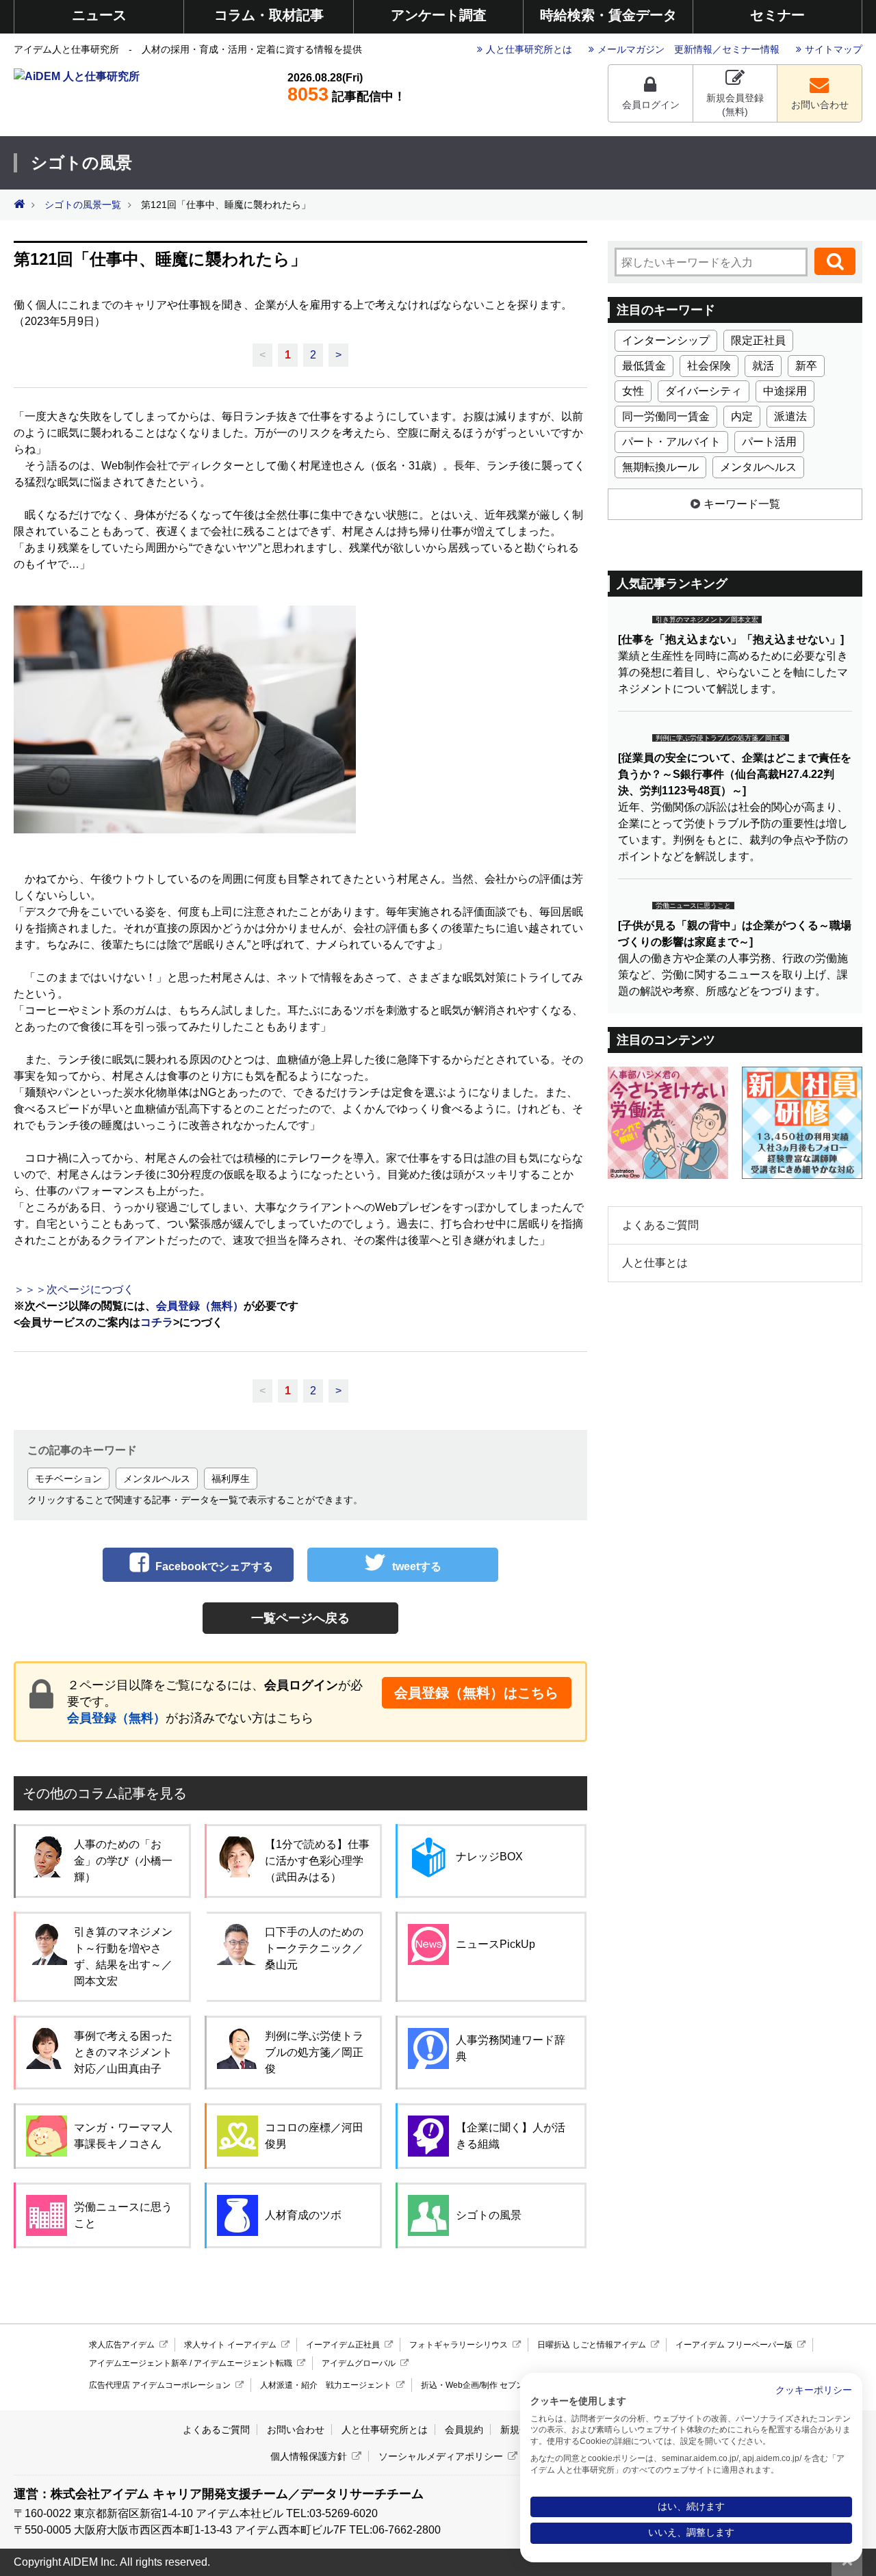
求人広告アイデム (122, 2345)
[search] (835, 261)
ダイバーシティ (704, 391)
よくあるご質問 (660, 1225)
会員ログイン (651, 105)
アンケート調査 (439, 15)
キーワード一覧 (742, 504)
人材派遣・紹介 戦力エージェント (326, 2385)
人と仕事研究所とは (529, 49)
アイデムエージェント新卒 (138, 2363)
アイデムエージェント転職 (243, 2363)
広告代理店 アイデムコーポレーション (160, 2385)
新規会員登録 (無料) (735, 105)
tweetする (417, 1566)
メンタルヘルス (157, 1479)
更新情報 (693, 49)
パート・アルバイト (671, 442)
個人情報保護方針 (309, 2456)
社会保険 (709, 366)
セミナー (777, 15)
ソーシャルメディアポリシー (441, 2456)
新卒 (806, 366)
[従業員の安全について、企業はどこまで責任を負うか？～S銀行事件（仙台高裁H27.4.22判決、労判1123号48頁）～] (735, 774)
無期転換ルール (660, 467)
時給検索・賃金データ (608, 15)
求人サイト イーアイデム (230, 2345)
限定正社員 (758, 340)
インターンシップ (666, 340)
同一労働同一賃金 (666, 416)
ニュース (99, 15)
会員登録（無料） (116, 1718)
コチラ (157, 1322)
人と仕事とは (655, 1263)
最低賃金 (644, 366)
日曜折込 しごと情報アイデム (592, 2345)
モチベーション (68, 1479)
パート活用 (769, 442)
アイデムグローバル (359, 2363)
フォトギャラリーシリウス (459, 2345)
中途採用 (785, 391)
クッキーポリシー (814, 2390)
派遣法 (790, 416)
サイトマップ (834, 49)
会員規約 (464, 2430)
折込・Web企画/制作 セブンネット (485, 2385)
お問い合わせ (820, 105)
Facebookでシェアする (214, 1566)
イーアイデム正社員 (343, 2345)
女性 (633, 391)
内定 (742, 416)
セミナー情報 (751, 49)
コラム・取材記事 (269, 15)
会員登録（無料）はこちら (476, 1693)
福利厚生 (231, 1479)
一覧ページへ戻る (300, 1618)
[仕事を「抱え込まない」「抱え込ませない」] (731, 639)
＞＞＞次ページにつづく (74, 1289)
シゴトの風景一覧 (83, 205)
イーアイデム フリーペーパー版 (734, 2345)
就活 (763, 366)
